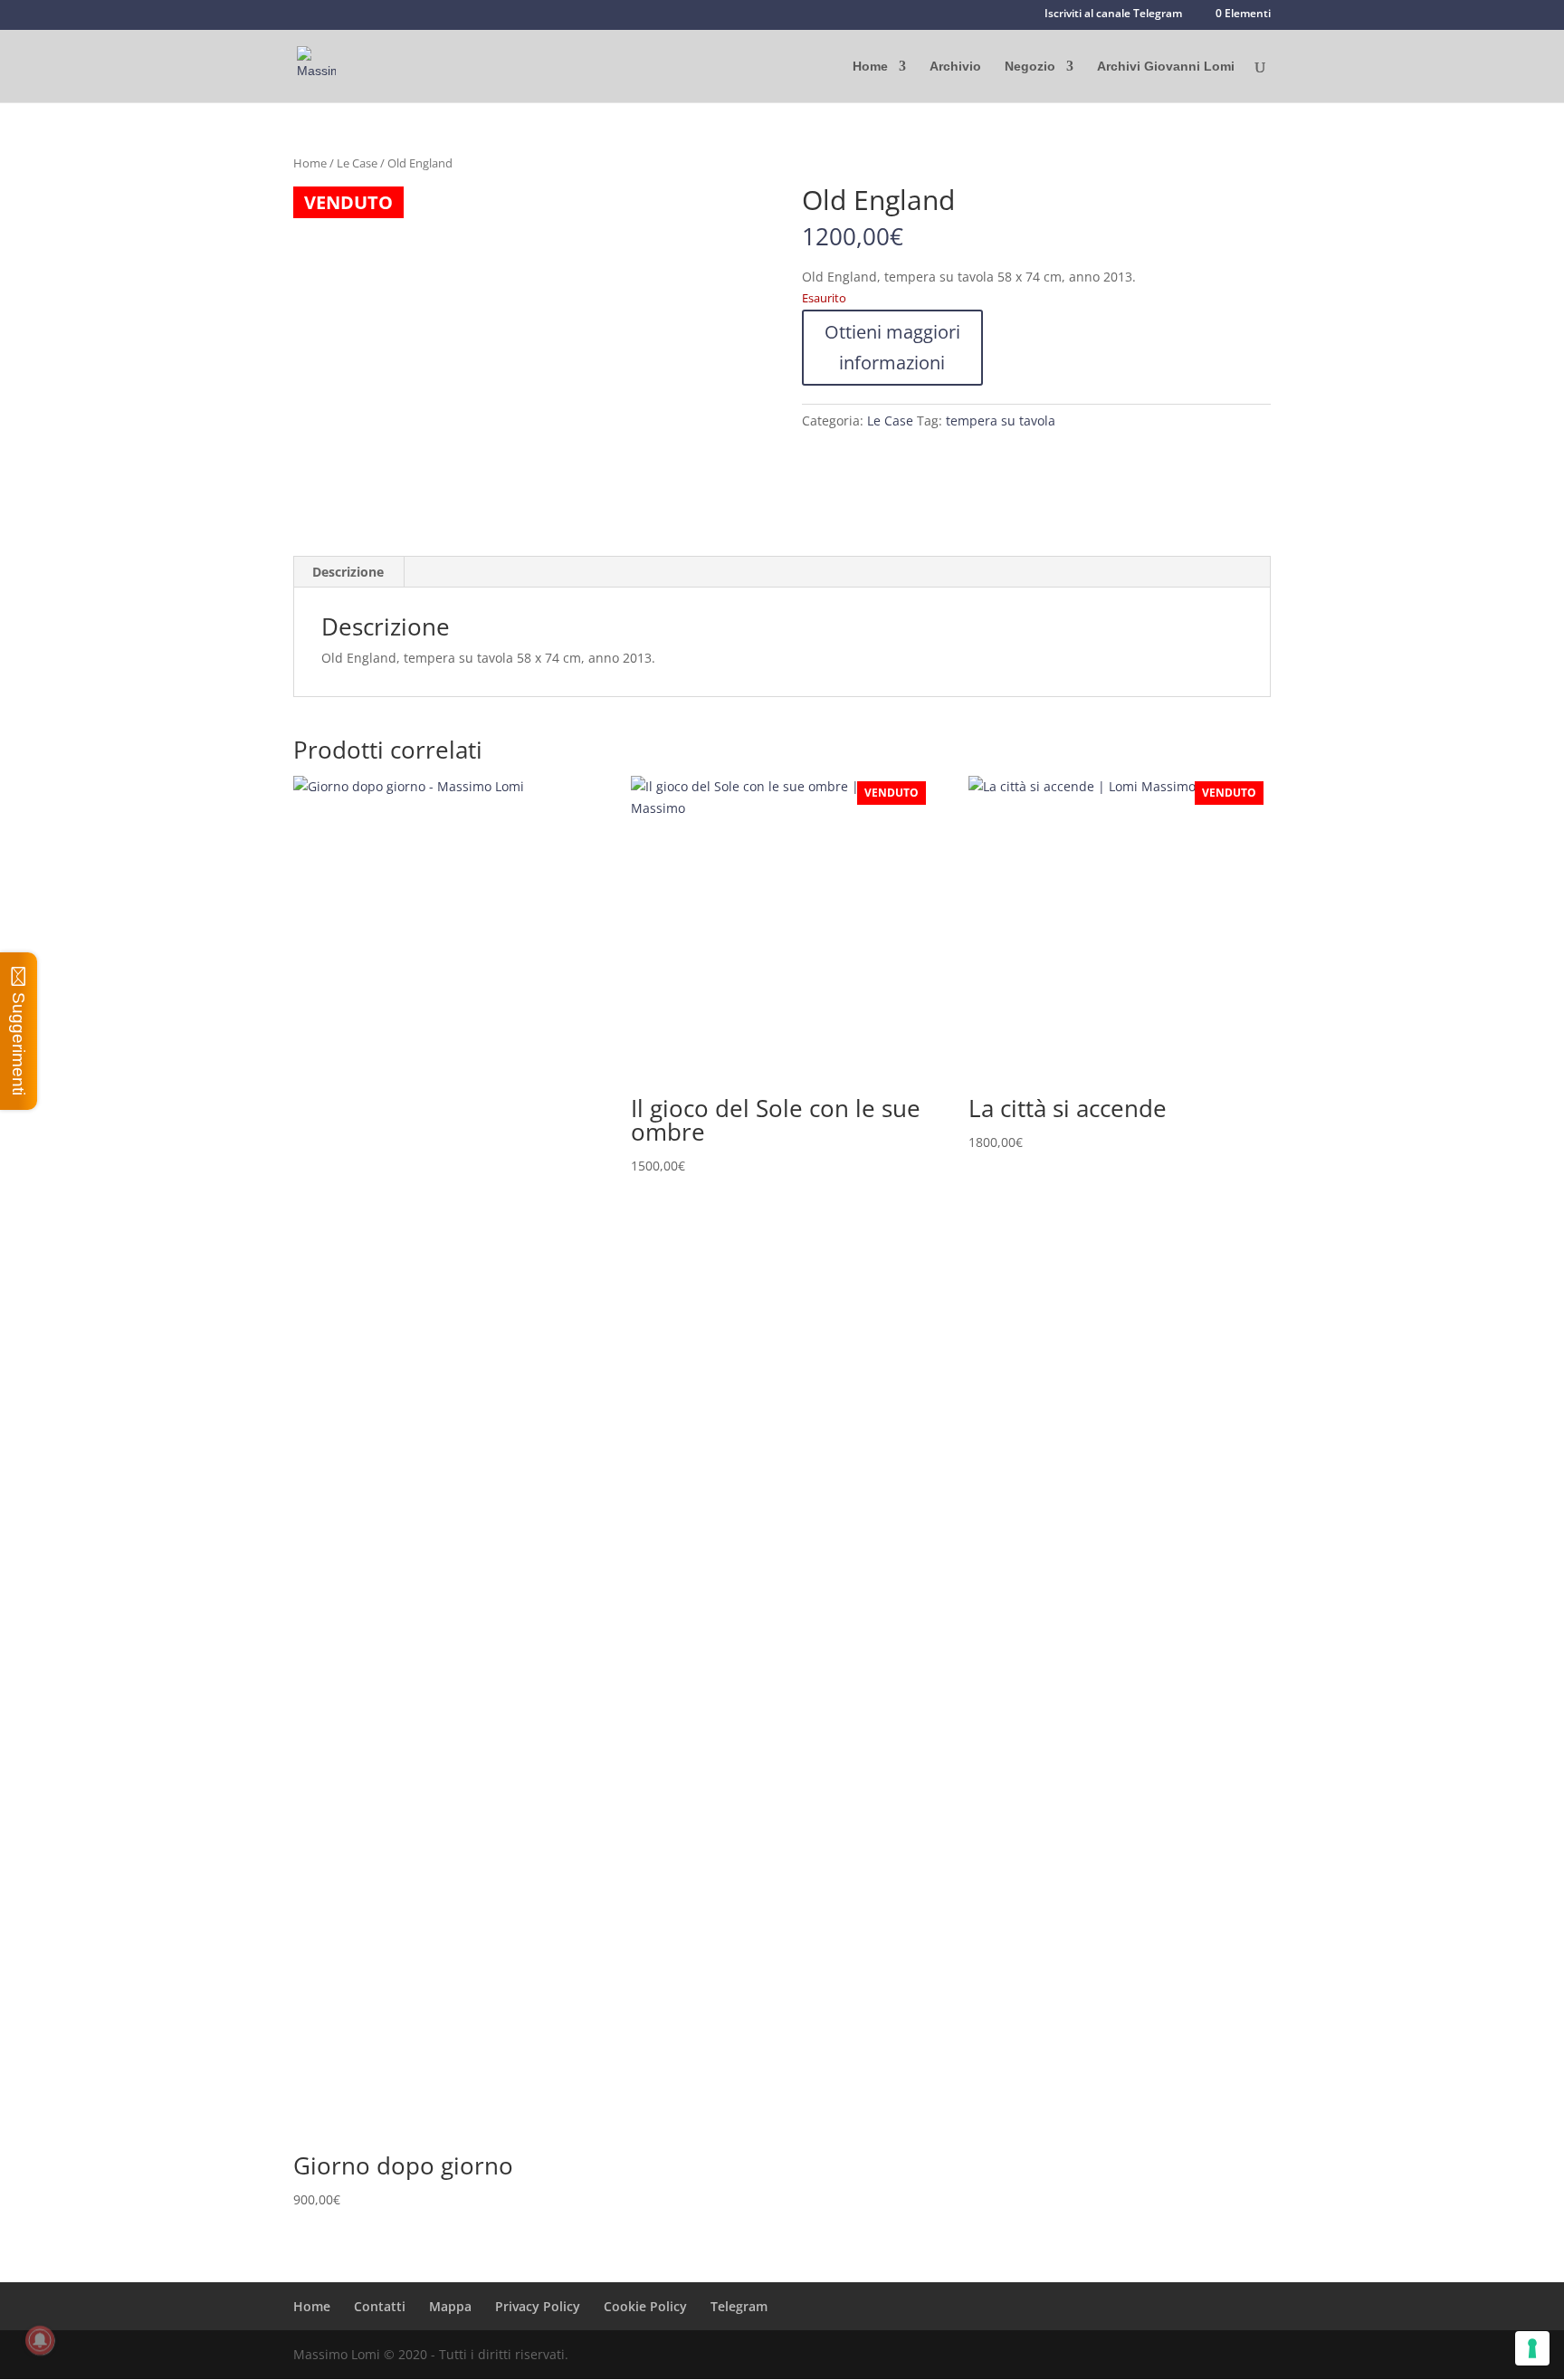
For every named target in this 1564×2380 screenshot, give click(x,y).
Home (870, 67)
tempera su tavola (1001, 421)
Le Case (357, 163)
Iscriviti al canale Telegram (1113, 14)
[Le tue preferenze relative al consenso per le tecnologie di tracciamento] (1532, 2348)
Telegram (739, 2306)
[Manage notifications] (40, 2340)
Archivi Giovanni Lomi (1166, 67)
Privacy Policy (538, 2306)
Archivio (955, 67)
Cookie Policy (645, 2306)
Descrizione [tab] (348, 572)
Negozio (1030, 67)
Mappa (450, 2306)
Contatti (380, 2306)
